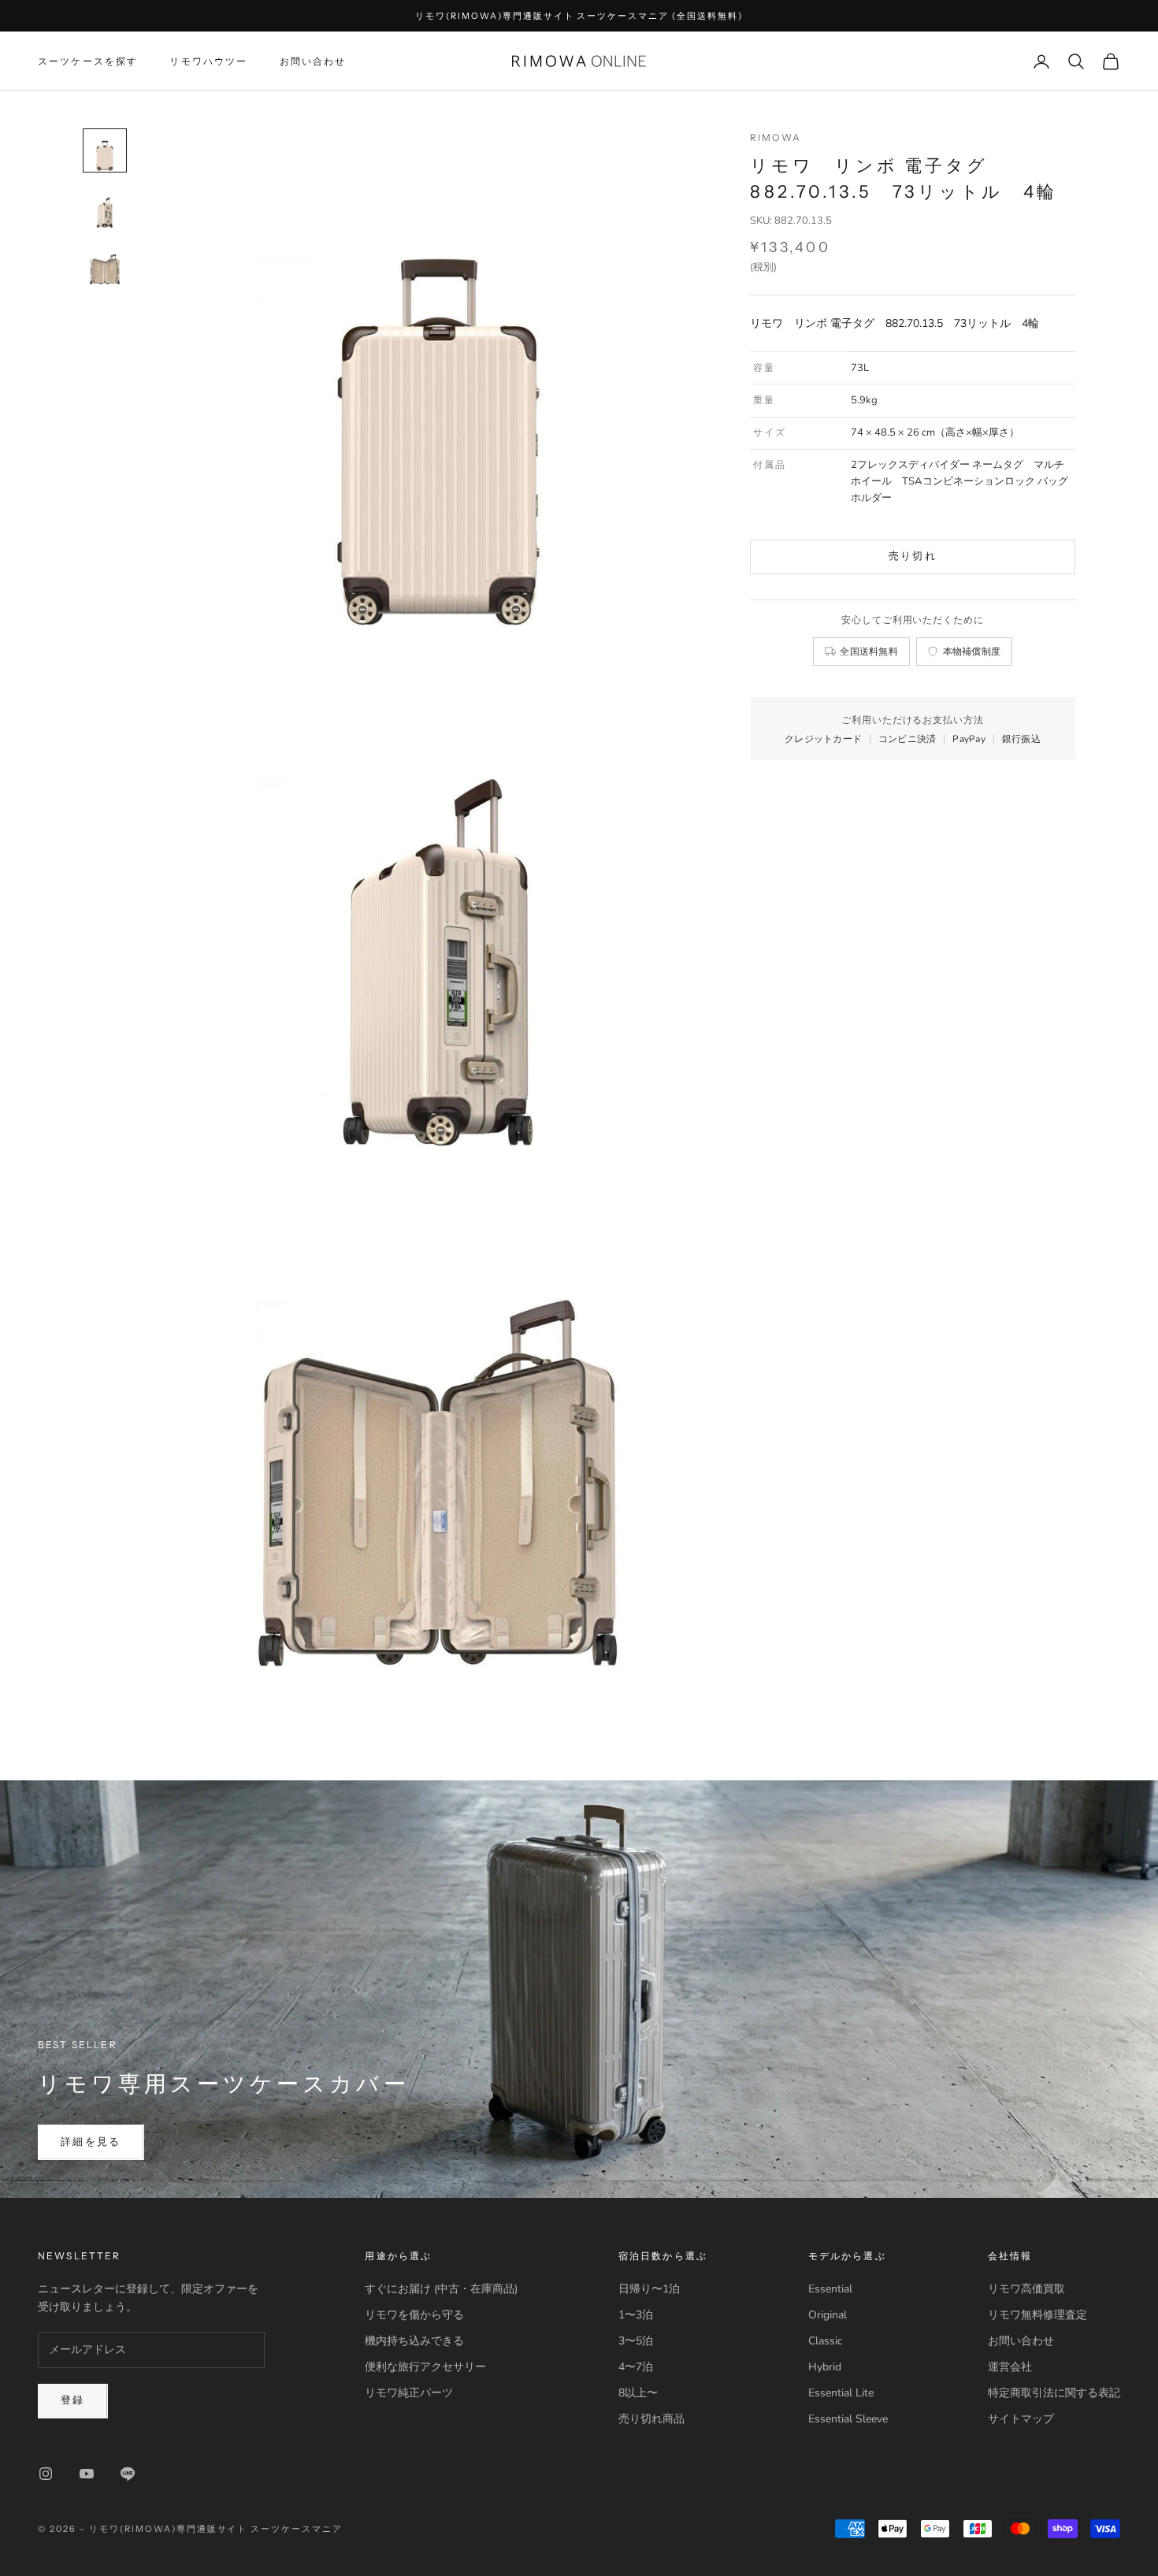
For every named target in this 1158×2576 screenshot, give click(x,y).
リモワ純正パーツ (409, 2393)
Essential (830, 2289)
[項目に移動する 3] (105, 264)
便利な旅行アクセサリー (425, 2367)
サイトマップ (1021, 2419)
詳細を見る (91, 2142)
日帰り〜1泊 (649, 2289)
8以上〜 (638, 2393)
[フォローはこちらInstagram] (46, 2474)
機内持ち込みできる (414, 2341)
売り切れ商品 (651, 2419)
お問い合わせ (313, 61)
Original (828, 2315)
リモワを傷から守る (414, 2315)
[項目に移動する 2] (105, 207)
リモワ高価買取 (1026, 2289)
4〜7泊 (636, 2367)
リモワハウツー (208, 61)
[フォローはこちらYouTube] (87, 2474)
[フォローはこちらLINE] (128, 2474)
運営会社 (1010, 2367)
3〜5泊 (636, 2341)
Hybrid (825, 2367)
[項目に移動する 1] (105, 150)
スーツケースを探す (88, 61)
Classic (825, 2341)
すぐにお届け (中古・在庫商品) (441, 2289)
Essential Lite (841, 2393)
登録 (73, 2400)
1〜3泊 (636, 2315)
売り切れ (913, 556)
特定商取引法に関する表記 (1054, 2393)
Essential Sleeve (848, 2419)
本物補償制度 (972, 651)
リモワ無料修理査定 (1037, 2315)
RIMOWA (776, 137)
